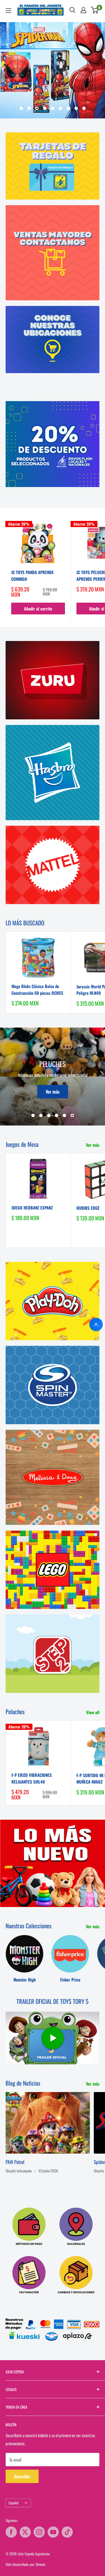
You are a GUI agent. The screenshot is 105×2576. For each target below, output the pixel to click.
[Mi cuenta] (83, 10)
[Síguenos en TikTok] (67, 2532)
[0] (95, 10)
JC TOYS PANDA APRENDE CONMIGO (32, 575)
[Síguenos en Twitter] (25, 2532)
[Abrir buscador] (73, 10)
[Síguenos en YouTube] (53, 2532)
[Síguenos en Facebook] (11, 2532)
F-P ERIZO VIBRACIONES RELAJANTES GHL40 (32, 1778)
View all (93, 1712)
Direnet (41, 2564)
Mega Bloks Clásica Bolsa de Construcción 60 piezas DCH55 (37, 989)
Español (14, 2503)
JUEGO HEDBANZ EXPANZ (32, 1208)
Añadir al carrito (38, 609)
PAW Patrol (15, 2162)
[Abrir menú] (8, 11)
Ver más (53, 1092)
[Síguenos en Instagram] (39, 2532)
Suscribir (22, 2476)
